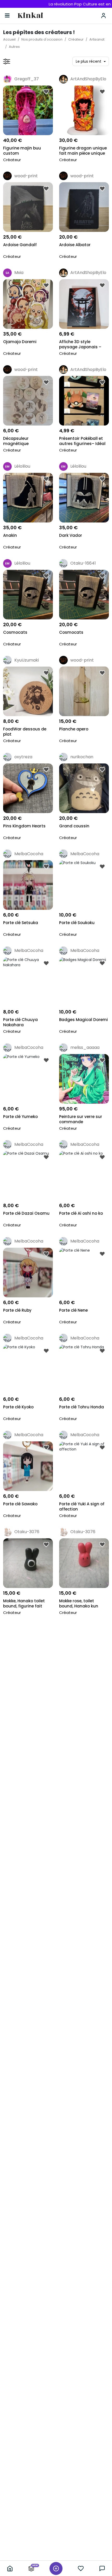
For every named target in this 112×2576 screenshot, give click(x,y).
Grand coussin (74, 826)
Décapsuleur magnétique (16, 441)
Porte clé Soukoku (77, 923)
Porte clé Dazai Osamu (26, 1213)
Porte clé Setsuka (21, 923)
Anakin (10, 535)
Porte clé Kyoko (18, 1407)
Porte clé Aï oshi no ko (81, 1213)
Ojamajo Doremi (20, 342)
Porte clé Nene (73, 1310)
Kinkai (30, 16)
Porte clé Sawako (20, 1504)
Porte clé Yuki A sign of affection (82, 1507)
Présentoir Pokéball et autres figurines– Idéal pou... (82, 442)
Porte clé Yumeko (20, 1117)
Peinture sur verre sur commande (81, 1119)
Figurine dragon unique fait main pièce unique (83, 151)
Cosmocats (15, 632)
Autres (14, 47)
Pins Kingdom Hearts (24, 826)
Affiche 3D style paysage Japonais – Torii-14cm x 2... (80, 345)
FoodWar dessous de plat (25, 732)
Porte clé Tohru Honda (82, 1407)
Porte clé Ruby (17, 1310)
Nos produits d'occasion (42, 39)
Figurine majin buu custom (22, 151)
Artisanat (97, 39)
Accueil (9, 39)
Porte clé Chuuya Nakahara (20, 1022)
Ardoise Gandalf (20, 245)
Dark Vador (71, 535)
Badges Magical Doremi (83, 1020)
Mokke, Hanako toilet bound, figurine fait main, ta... (24, 1604)
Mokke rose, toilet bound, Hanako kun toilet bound (79, 1604)
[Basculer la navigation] (7, 16)
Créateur (76, 39)
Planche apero (74, 729)
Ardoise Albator (75, 245)
